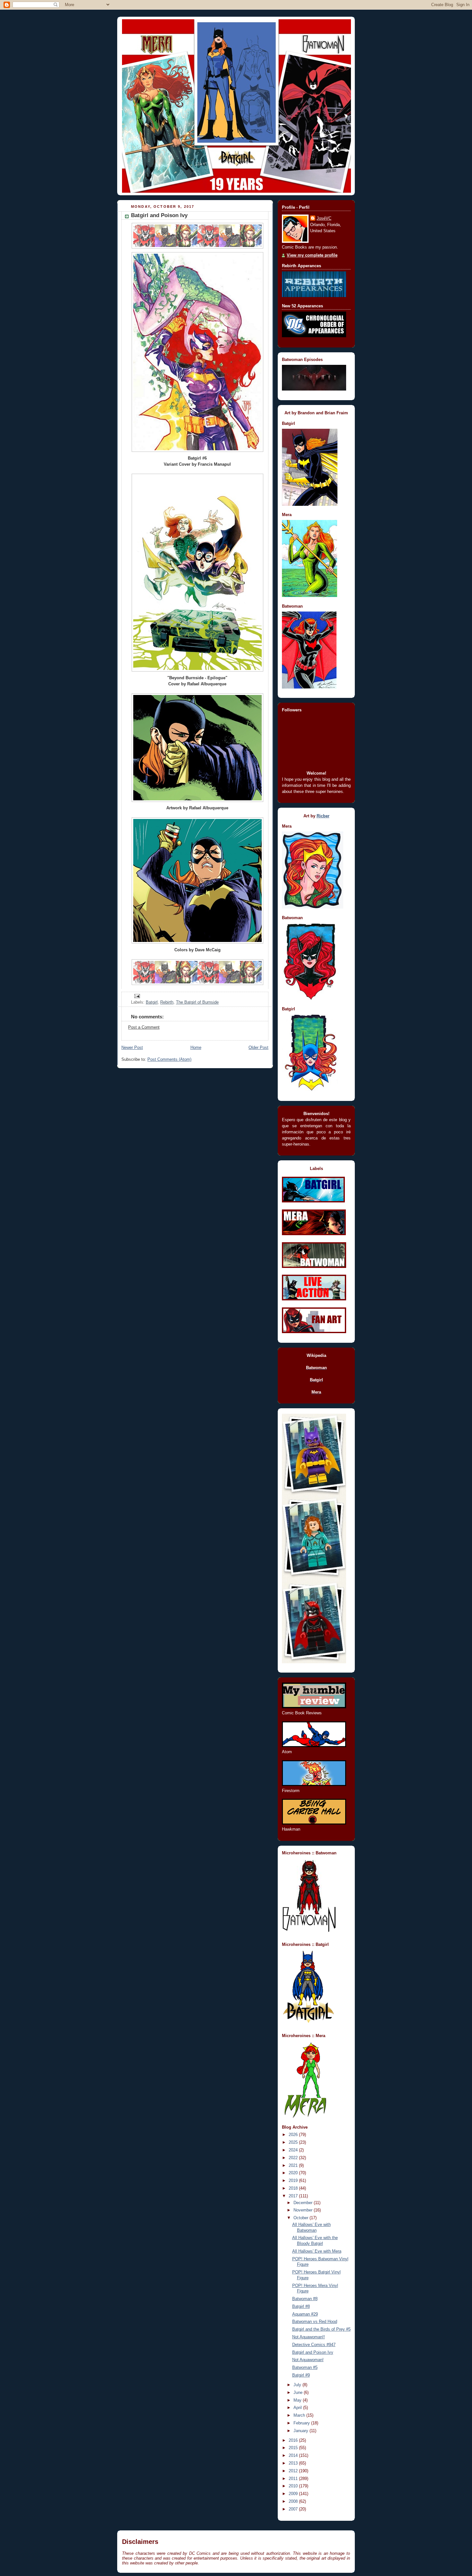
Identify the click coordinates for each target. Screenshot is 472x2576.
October (302, 2218)
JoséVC (324, 218)
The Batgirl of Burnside (197, 1002)
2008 (294, 2501)
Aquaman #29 (305, 2314)
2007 (294, 2509)
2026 (294, 2135)
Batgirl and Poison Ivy (313, 2352)
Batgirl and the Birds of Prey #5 (321, 2329)
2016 (294, 2440)
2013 (294, 2463)
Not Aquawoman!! (309, 2337)
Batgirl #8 (301, 2307)
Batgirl (152, 1002)
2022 (294, 2158)
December (304, 2203)
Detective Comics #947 (314, 2345)
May (298, 2400)
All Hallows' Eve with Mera (317, 2251)
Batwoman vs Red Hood (315, 2322)
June (299, 2393)
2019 (294, 2181)
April (298, 2408)
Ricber (323, 816)
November (304, 2210)
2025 (294, 2142)
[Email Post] (136, 996)
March (300, 2415)
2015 (294, 2448)
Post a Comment (144, 1027)
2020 (294, 2173)
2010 (294, 2486)
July (298, 2385)
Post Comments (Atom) (169, 1059)
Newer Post (132, 1048)
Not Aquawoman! (308, 2360)
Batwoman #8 (305, 2299)
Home (196, 1048)
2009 (294, 2494)
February (302, 2423)
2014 (294, 2456)
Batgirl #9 (301, 2375)
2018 (294, 2188)
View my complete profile (312, 255)
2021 (294, 2166)
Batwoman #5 (305, 2368)
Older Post (258, 1048)
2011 (294, 2479)
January (302, 2431)
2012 (294, 2471)
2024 (294, 2150)
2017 (294, 2196)
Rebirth (167, 1002)
